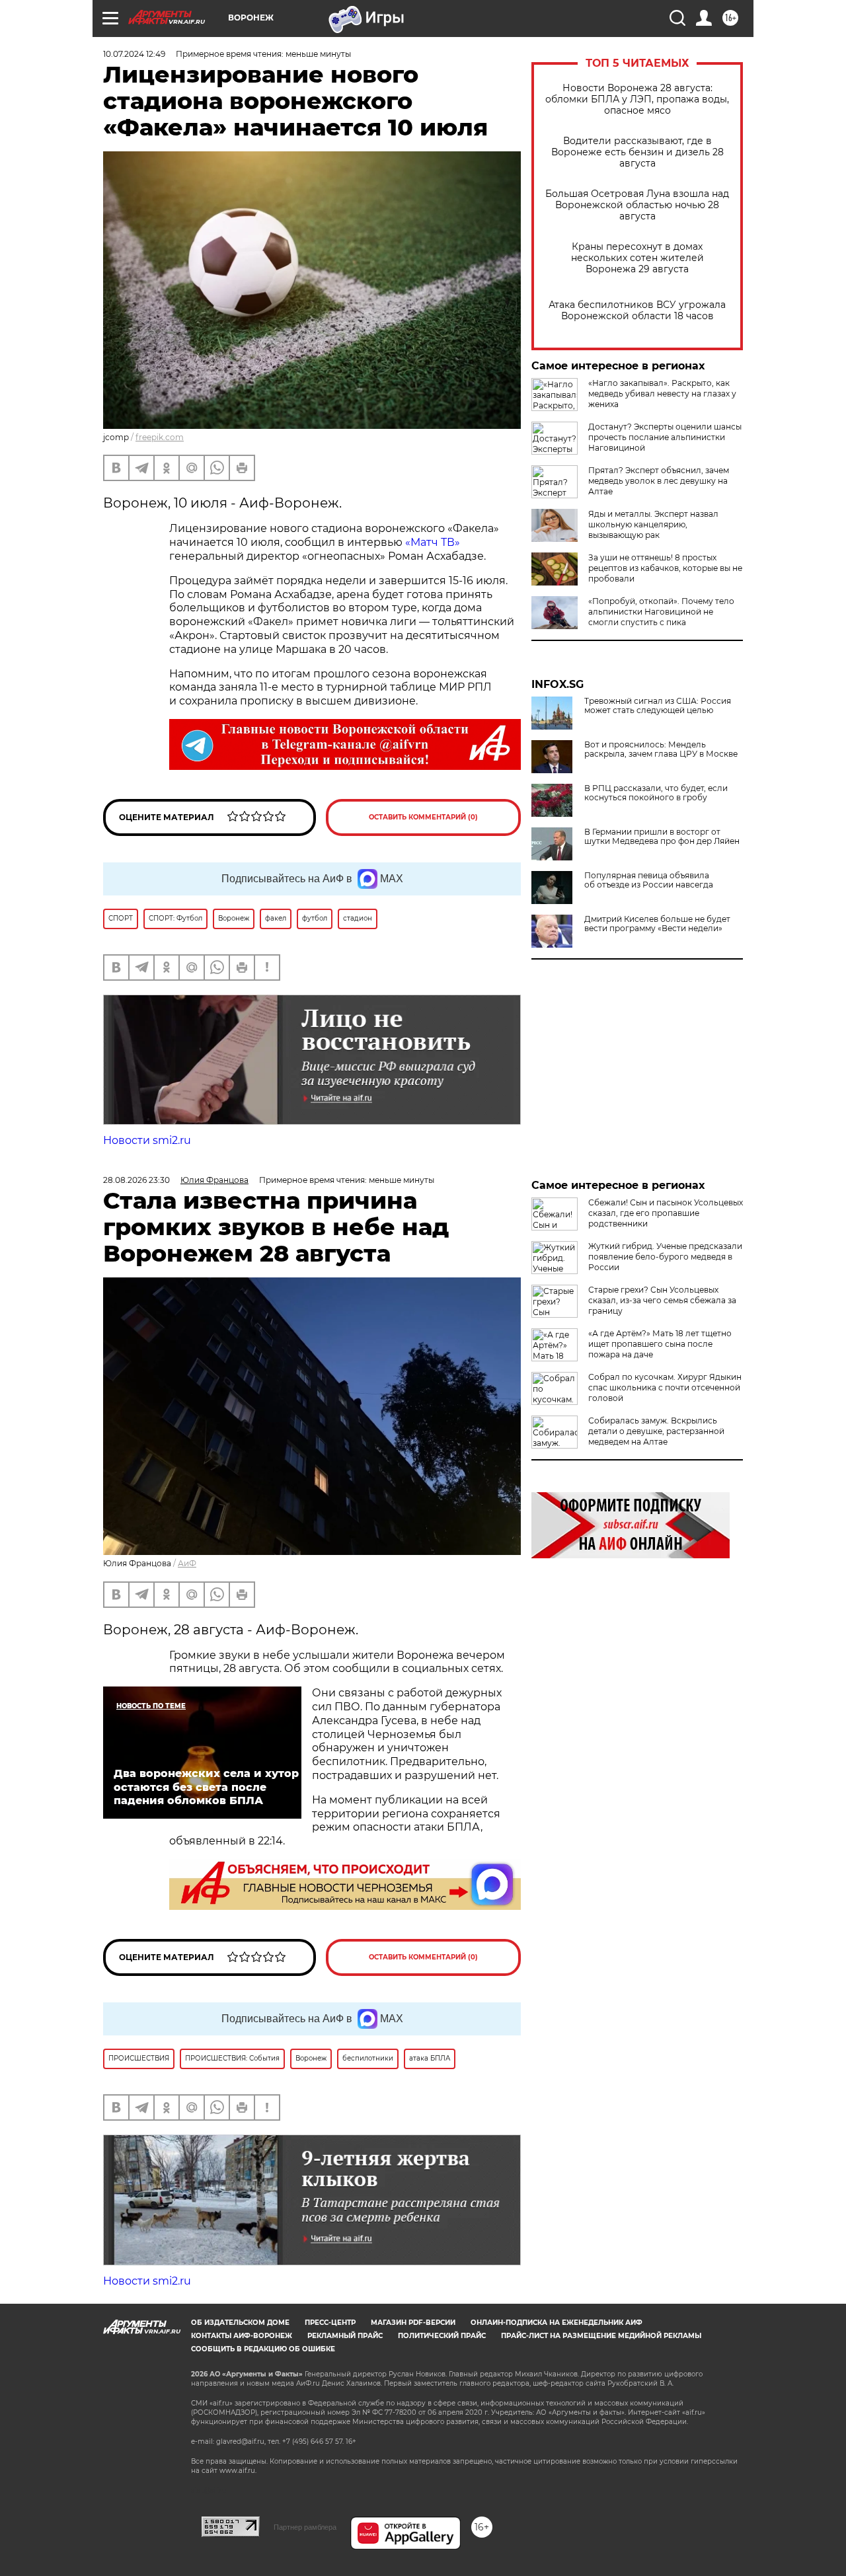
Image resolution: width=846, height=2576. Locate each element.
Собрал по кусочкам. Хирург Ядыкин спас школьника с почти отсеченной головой (665, 1387)
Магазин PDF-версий (413, 2323)
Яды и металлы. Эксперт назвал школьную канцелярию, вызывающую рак (653, 524)
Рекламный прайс (345, 2336)
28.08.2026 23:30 (136, 1180)
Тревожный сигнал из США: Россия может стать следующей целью (658, 706)
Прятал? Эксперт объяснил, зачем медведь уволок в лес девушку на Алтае (659, 481)
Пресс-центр (330, 2323)
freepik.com (160, 437)
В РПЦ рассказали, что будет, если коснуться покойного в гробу (656, 793)
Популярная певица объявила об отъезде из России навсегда (649, 880)
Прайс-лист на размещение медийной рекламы (601, 2336)
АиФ (187, 1563)
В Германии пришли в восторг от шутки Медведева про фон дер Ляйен (662, 837)
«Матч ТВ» (433, 542)
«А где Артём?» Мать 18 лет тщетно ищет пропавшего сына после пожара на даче (660, 1344)
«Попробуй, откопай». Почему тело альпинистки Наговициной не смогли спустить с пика (661, 612)
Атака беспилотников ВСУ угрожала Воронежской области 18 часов (637, 311)
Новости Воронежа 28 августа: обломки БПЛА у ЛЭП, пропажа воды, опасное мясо (637, 99)
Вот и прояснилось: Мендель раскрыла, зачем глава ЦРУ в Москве (661, 749)
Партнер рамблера (305, 2527)
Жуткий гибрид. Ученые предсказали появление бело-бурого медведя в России (665, 1257)
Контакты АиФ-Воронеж (242, 2336)
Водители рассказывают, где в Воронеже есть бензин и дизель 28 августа (637, 152)
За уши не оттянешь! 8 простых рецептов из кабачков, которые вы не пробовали (665, 568)
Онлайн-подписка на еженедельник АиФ (557, 2323)
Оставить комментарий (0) (423, 817)
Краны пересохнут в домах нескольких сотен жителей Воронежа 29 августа (637, 258)
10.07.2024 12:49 (134, 54)
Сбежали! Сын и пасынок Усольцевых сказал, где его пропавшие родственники (666, 1213)
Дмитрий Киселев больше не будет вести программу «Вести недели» (657, 924)
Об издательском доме (240, 2323)
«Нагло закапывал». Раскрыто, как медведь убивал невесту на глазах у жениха (662, 394)
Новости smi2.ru (147, 1140)
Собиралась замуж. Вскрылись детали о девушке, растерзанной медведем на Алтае (656, 1431)
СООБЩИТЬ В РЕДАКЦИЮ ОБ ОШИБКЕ (263, 2349)
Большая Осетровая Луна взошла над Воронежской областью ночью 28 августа (637, 205)
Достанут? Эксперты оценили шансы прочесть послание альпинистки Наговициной (665, 437)
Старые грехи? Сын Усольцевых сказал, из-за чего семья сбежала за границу (662, 1300)
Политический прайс (442, 2336)
